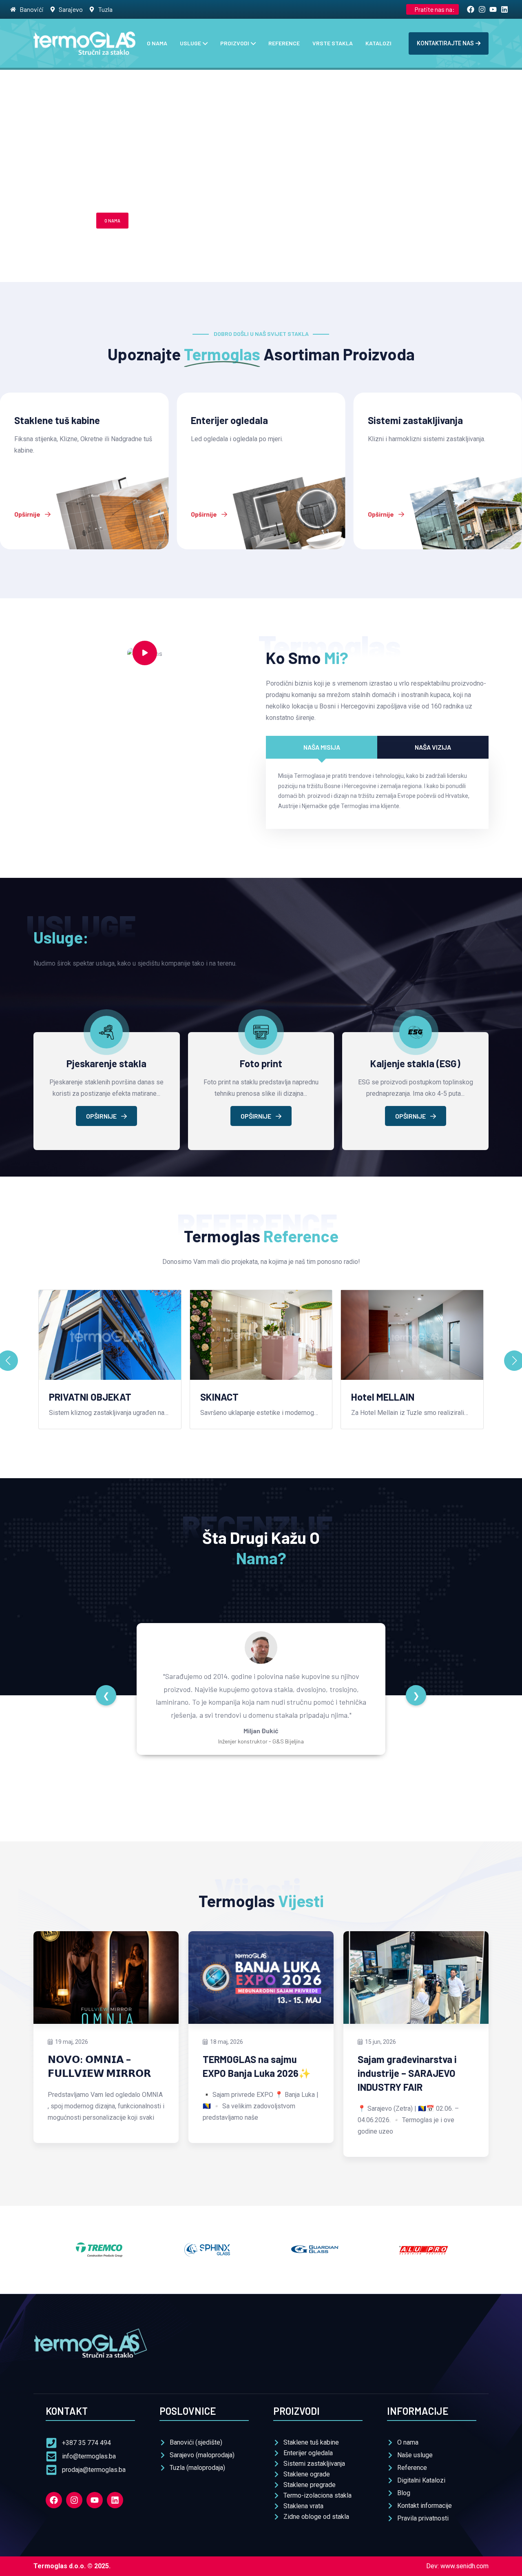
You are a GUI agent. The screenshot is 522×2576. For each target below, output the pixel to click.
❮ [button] (106, 1695)
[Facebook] (54, 2500)
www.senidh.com (464, 2566)
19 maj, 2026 (72, 2042)
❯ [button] (416, 1695)
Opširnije (28, 514)
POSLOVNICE (154, 221)
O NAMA (112, 221)
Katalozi (378, 43)
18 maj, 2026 (227, 2042)
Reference (284, 43)
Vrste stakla (333, 43)
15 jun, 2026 (380, 2042)
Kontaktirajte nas (445, 43)
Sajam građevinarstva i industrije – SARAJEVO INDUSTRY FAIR (407, 2073)
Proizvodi (235, 43)
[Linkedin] (115, 2500)
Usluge (190, 43)
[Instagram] (74, 2500)
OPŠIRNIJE (102, 1116)
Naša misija (322, 747)
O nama (157, 43)
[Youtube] (95, 2500)
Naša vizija (433, 747)
